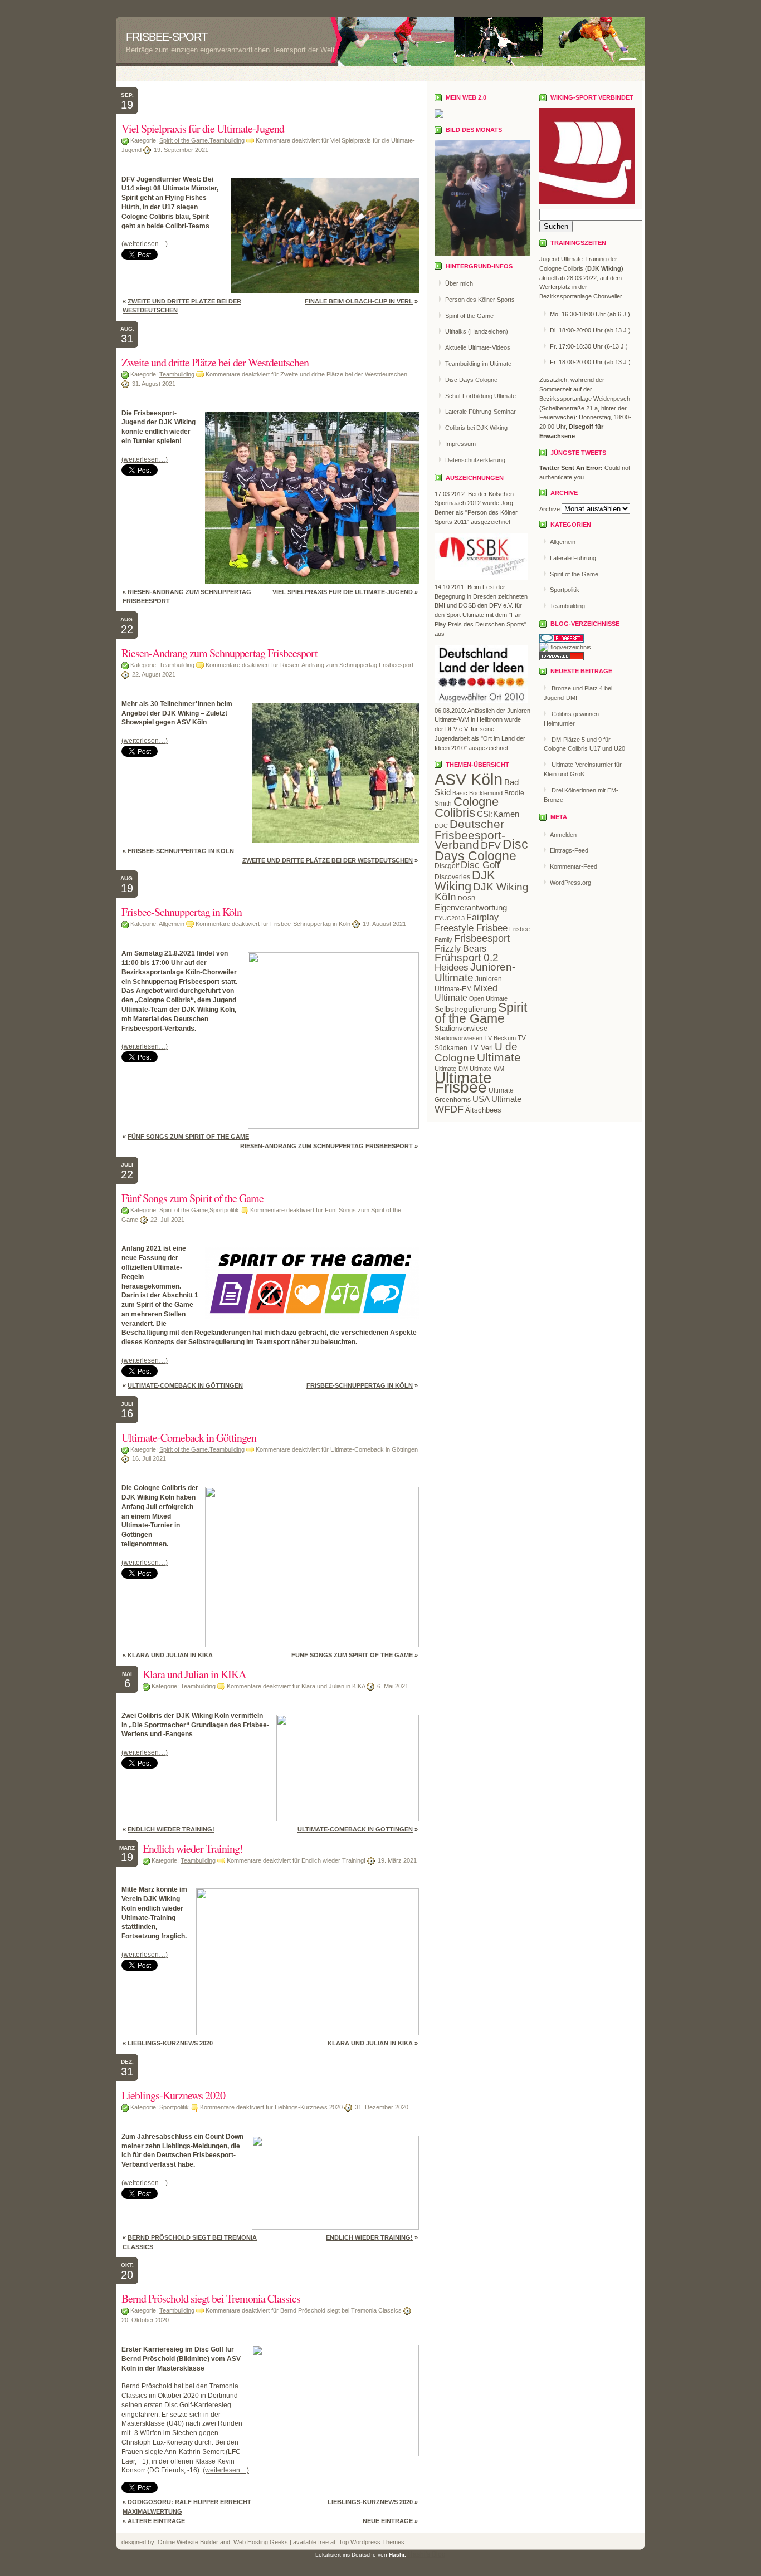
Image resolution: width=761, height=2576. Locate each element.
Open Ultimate (488, 998)
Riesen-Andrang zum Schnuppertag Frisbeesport (219, 653)
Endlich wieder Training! (171, 1829)
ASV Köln (469, 779)
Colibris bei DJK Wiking (476, 428)
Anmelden (563, 835)
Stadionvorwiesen (458, 1038)
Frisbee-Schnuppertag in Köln (181, 851)
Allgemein (172, 924)
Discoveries (452, 877)
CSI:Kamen (498, 814)
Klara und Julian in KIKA (170, 1655)
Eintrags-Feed (569, 850)
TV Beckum (500, 1038)
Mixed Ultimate (466, 993)
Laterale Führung (573, 558)
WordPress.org (570, 883)
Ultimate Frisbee (463, 1083)
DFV (491, 845)
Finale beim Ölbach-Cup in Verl (359, 301)
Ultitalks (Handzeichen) (477, 331)
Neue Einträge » (390, 2521)
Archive (550, 509)
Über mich (459, 283)
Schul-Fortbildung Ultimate (480, 396)
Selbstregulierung (465, 1009)
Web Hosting (252, 2542)
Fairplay (482, 917)
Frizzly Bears (460, 948)
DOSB (467, 898)
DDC (441, 826)
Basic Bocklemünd (477, 793)
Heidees (452, 968)
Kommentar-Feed (574, 866)
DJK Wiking (465, 881)
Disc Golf (480, 865)
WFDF (449, 1109)
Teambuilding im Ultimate (478, 364)
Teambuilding (227, 140)
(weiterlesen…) (145, 244)
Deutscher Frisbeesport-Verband (470, 834)
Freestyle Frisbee (471, 928)
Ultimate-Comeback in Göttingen (185, 1385)
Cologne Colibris (467, 807)
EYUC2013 (450, 918)
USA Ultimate (497, 1099)
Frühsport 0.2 (467, 958)
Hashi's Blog (427, 2554)
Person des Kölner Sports (480, 300)
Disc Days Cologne (471, 380)
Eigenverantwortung (471, 907)
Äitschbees (483, 1110)
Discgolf (447, 866)
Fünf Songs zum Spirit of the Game (188, 1137)
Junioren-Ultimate (475, 972)
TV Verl (481, 1048)
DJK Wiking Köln (482, 892)
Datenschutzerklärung (475, 460)
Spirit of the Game (184, 140)
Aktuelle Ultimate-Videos (478, 347)
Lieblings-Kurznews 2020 (170, 2043)
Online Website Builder (188, 2542)
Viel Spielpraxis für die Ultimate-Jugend (203, 128)
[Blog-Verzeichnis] (562, 640)
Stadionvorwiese (461, 1028)
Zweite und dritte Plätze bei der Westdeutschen (215, 362)
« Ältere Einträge (154, 2521)
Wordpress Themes (377, 2542)
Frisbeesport (482, 938)
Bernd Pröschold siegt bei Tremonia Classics (211, 2298)
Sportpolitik (224, 1210)
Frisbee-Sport (167, 37)
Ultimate (499, 1057)
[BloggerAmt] (565, 647)
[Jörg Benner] (439, 116)
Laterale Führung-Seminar (480, 412)
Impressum (460, 444)
